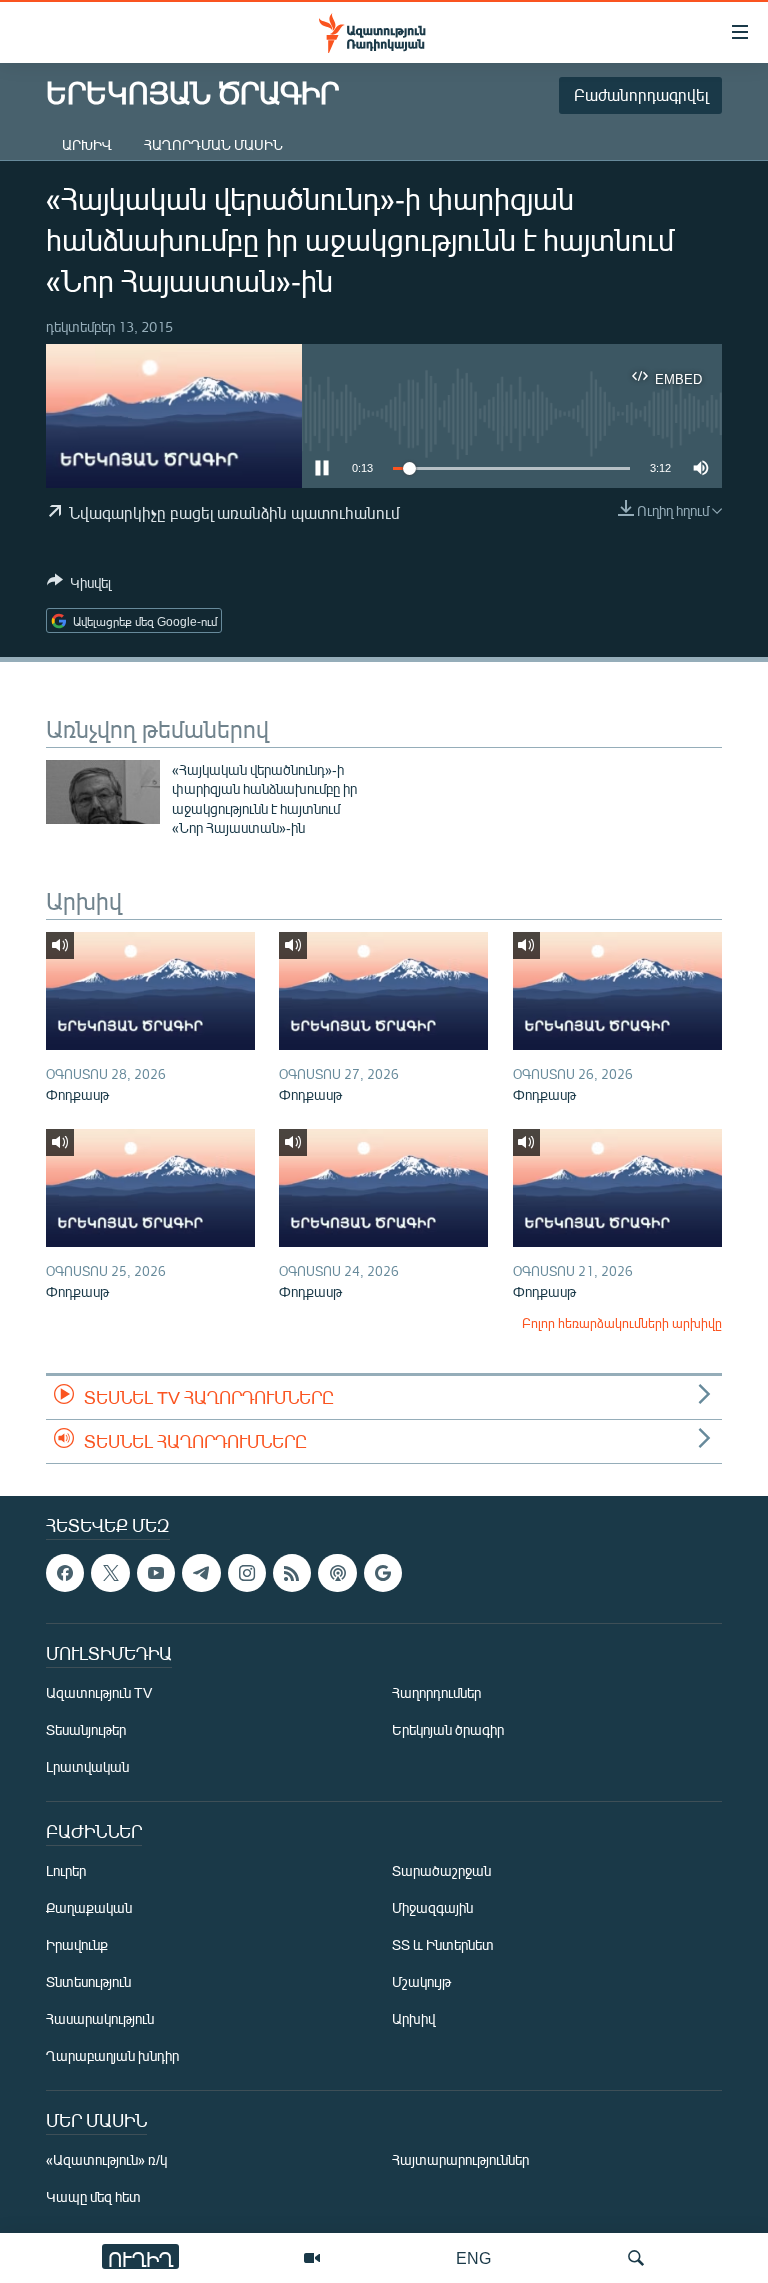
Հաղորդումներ (436, 1693)
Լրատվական (87, 1767)
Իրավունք (77, 1945)
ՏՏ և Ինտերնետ (443, 1945)
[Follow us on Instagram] (247, 1573)
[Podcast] (337, 1573)
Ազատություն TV (99, 1693)
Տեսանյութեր (86, 1730)
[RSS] (292, 1573)
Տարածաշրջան (441, 1871)
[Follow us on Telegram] (201, 1573)
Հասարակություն (100, 2019)
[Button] (79, 586)
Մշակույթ (421, 1982)
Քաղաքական (89, 1908)
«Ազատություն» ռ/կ (106, 2160)
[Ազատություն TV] (312, 2258)
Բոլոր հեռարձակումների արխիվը (622, 1323)
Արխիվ (87, 144)
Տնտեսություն (88, 1982)
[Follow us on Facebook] (65, 1573)
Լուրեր (66, 1871)
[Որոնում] (636, 2258)
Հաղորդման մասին (213, 144)
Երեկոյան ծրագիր (448, 1730)
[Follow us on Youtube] (156, 1573)
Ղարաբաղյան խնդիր (112, 2056)
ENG (473, 2257)
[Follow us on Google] (383, 1573)
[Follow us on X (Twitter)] (110, 1573)
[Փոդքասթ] (150, 991)
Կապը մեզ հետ (93, 2197)
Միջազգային (432, 1908)
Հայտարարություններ (460, 2160)
